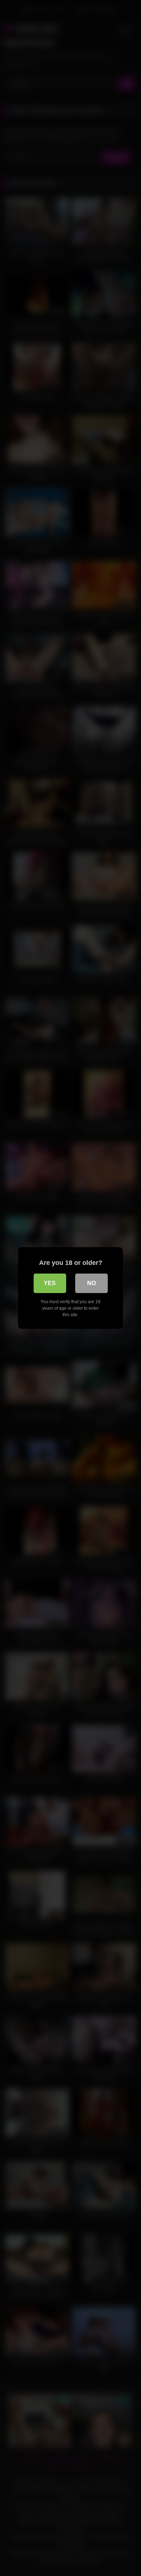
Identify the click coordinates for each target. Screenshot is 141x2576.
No (91, 1283)
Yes (50, 1283)
